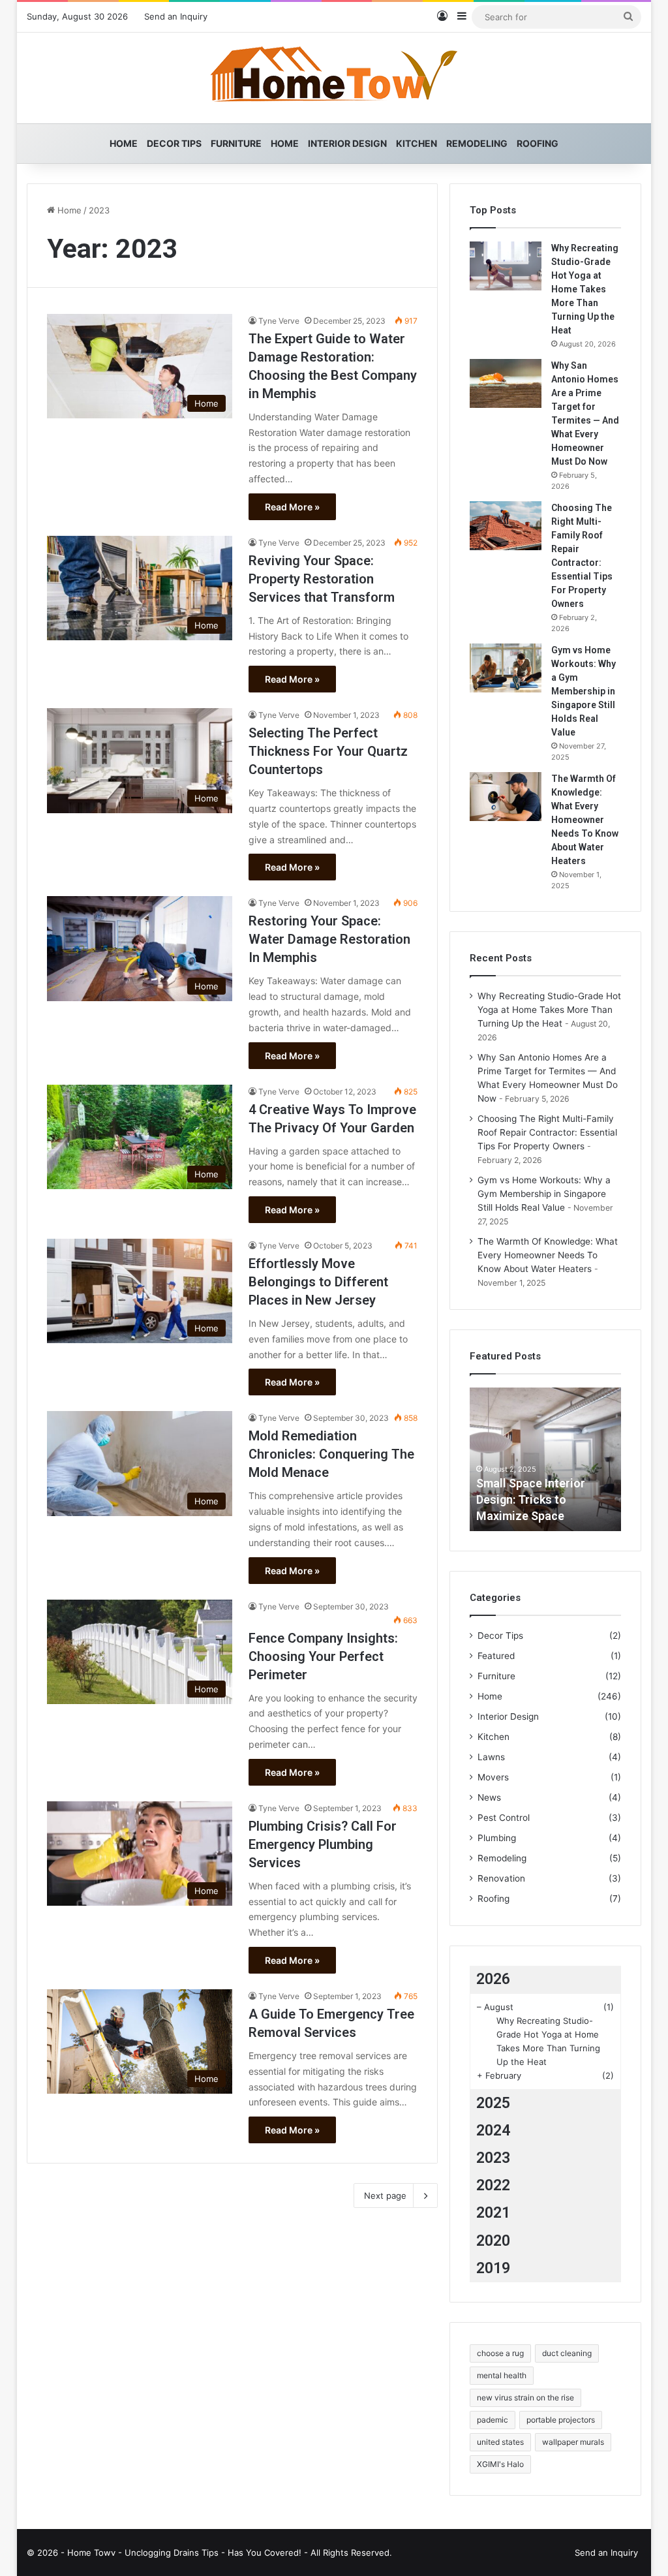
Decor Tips (174, 143)
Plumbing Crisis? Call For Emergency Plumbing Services (323, 1844)
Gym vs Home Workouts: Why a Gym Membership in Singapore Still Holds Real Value (584, 691)
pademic (493, 2420)
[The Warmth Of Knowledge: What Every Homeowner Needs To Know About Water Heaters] (506, 797)
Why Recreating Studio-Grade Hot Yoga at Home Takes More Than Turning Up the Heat (585, 289)
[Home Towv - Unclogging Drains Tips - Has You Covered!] (334, 78)
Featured (496, 1656)
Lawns (491, 1757)
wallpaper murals (573, 2442)
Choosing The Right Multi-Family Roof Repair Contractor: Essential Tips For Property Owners (547, 1132)
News (489, 1797)
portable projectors (561, 2420)
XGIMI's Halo (500, 2464)
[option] (546, 1459)
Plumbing (497, 1838)
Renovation (501, 1878)
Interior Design (347, 143)
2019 (493, 2268)
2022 (493, 2185)
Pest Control (504, 1818)
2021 (493, 2213)
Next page (385, 2196)
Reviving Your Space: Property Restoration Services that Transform (322, 579)
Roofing (538, 143)
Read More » (292, 507)
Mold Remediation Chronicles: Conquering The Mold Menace (331, 1454)
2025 (493, 2103)
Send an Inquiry (176, 16)
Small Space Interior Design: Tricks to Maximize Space (531, 1499)
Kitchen (417, 143)
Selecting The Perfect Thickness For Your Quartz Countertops (328, 751)
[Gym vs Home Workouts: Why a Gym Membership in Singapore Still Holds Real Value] (506, 668)
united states (500, 2442)
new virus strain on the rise (525, 2398)
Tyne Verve (279, 321)
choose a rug (500, 2353)
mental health (502, 2375)
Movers (493, 1777)
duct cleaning (567, 2353)
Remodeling (477, 143)
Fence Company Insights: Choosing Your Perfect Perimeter (323, 1656)
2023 (493, 2158)
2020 (493, 2241)
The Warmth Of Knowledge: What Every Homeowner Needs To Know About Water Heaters (585, 820)
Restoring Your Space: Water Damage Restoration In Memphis (329, 939)
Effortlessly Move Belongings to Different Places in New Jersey (318, 1282)
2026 (493, 1979)
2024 (493, 2131)
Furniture (236, 143)
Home (124, 143)
